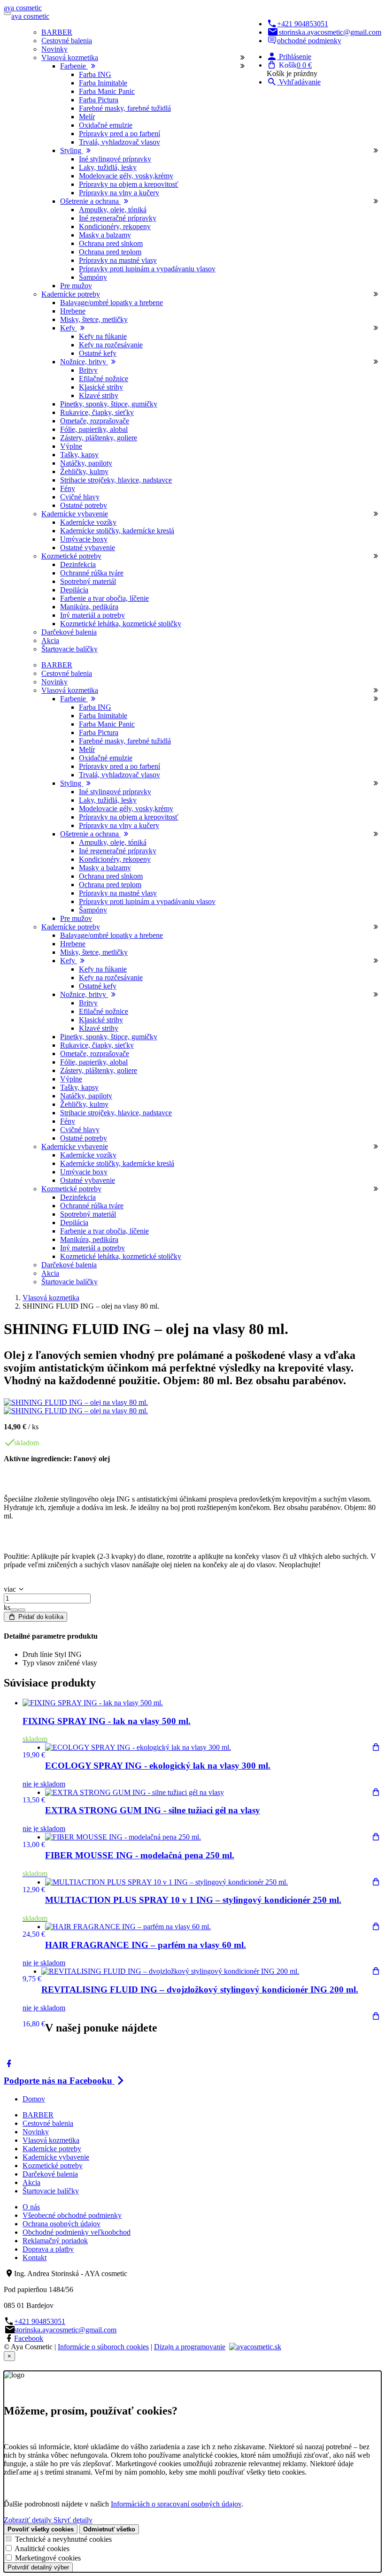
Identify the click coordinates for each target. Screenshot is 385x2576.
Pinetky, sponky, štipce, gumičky (109, 404)
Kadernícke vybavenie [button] (75, 514)
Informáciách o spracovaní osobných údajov (176, 2504)
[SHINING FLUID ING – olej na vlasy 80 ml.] (76, 1402)
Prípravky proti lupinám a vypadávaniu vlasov (147, 269)
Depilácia (74, 590)
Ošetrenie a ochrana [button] (90, 201)
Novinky (54, 49)
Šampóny (93, 277)
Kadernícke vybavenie (56, 2157)
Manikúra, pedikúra (89, 607)
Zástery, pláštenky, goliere (99, 438)
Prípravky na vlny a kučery (119, 193)
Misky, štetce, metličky (94, 319)
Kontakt (35, 2258)
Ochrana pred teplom (110, 252)
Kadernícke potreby (52, 2149)
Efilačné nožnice (104, 379)
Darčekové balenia (69, 632)
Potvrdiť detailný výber (38, 2567)
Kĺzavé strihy (99, 395)
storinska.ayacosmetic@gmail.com (330, 32)
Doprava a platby (48, 2249)
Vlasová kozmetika (51, 1298)
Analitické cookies (42, 2549)
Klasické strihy (101, 387)
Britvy (88, 370)
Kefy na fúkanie (103, 336)
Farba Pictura (99, 100)
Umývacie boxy (84, 539)
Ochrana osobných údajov (62, 2224)
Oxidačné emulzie (106, 125)
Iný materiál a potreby (92, 615)
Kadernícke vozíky (88, 522)
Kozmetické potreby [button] (71, 556)
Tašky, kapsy (79, 455)
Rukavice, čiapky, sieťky (97, 412)
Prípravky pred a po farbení (119, 134)
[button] (289, 57)
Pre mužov (76, 286)
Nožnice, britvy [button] (84, 362)
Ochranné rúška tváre (92, 573)
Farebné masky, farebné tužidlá (125, 108)
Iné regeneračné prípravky (118, 218)
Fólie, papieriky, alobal (94, 429)
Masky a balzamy (105, 235)
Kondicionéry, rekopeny (115, 226)
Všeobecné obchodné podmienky (72, 2215)
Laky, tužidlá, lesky (108, 167)
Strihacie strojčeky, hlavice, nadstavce (116, 480)
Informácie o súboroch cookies (103, 2347)
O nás (31, 2207)
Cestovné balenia (67, 41)
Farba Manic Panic (107, 91)
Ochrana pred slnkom (111, 243)
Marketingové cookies (48, 2558)
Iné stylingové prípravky (115, 159)
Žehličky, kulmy (84, 471)
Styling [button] (72, 150)
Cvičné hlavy (80, 497)
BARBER (57, 32)
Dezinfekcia (78, 564)
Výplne (71, 446)
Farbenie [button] (74, 66)
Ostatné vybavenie (88, 548)
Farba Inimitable (103, 83)
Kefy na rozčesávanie (111, 345)
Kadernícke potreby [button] (71, 294)
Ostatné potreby (84, 505)
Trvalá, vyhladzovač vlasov (119, 142)
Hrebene (73, 311)
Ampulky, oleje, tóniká (113, 210)
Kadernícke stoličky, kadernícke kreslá (117, 531)
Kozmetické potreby (53, 2166)
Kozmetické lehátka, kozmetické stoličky (121, 624)
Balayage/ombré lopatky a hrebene (112, 303)
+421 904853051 (303, 24)
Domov (34, 2099)
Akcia (50, 640)
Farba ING (95, 74)
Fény (68, 488)
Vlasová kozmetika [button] (70, 57)
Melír (87, 117)
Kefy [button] (69, 328)
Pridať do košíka (40, 1617)
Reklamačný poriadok (55, 2241)
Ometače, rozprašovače (95, 421)
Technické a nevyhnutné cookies (63, 2539)
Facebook (29, 2338)
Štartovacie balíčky (69, 649)
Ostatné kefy (98, 353)
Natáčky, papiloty (86, 463)
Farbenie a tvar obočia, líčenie (104, 598)
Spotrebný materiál (88, 581)
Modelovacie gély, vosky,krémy (126, 176)
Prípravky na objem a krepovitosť (129, 184)
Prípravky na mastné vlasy (118, 260)
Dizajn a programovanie (190, 2347)
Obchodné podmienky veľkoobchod (77, 2232)
